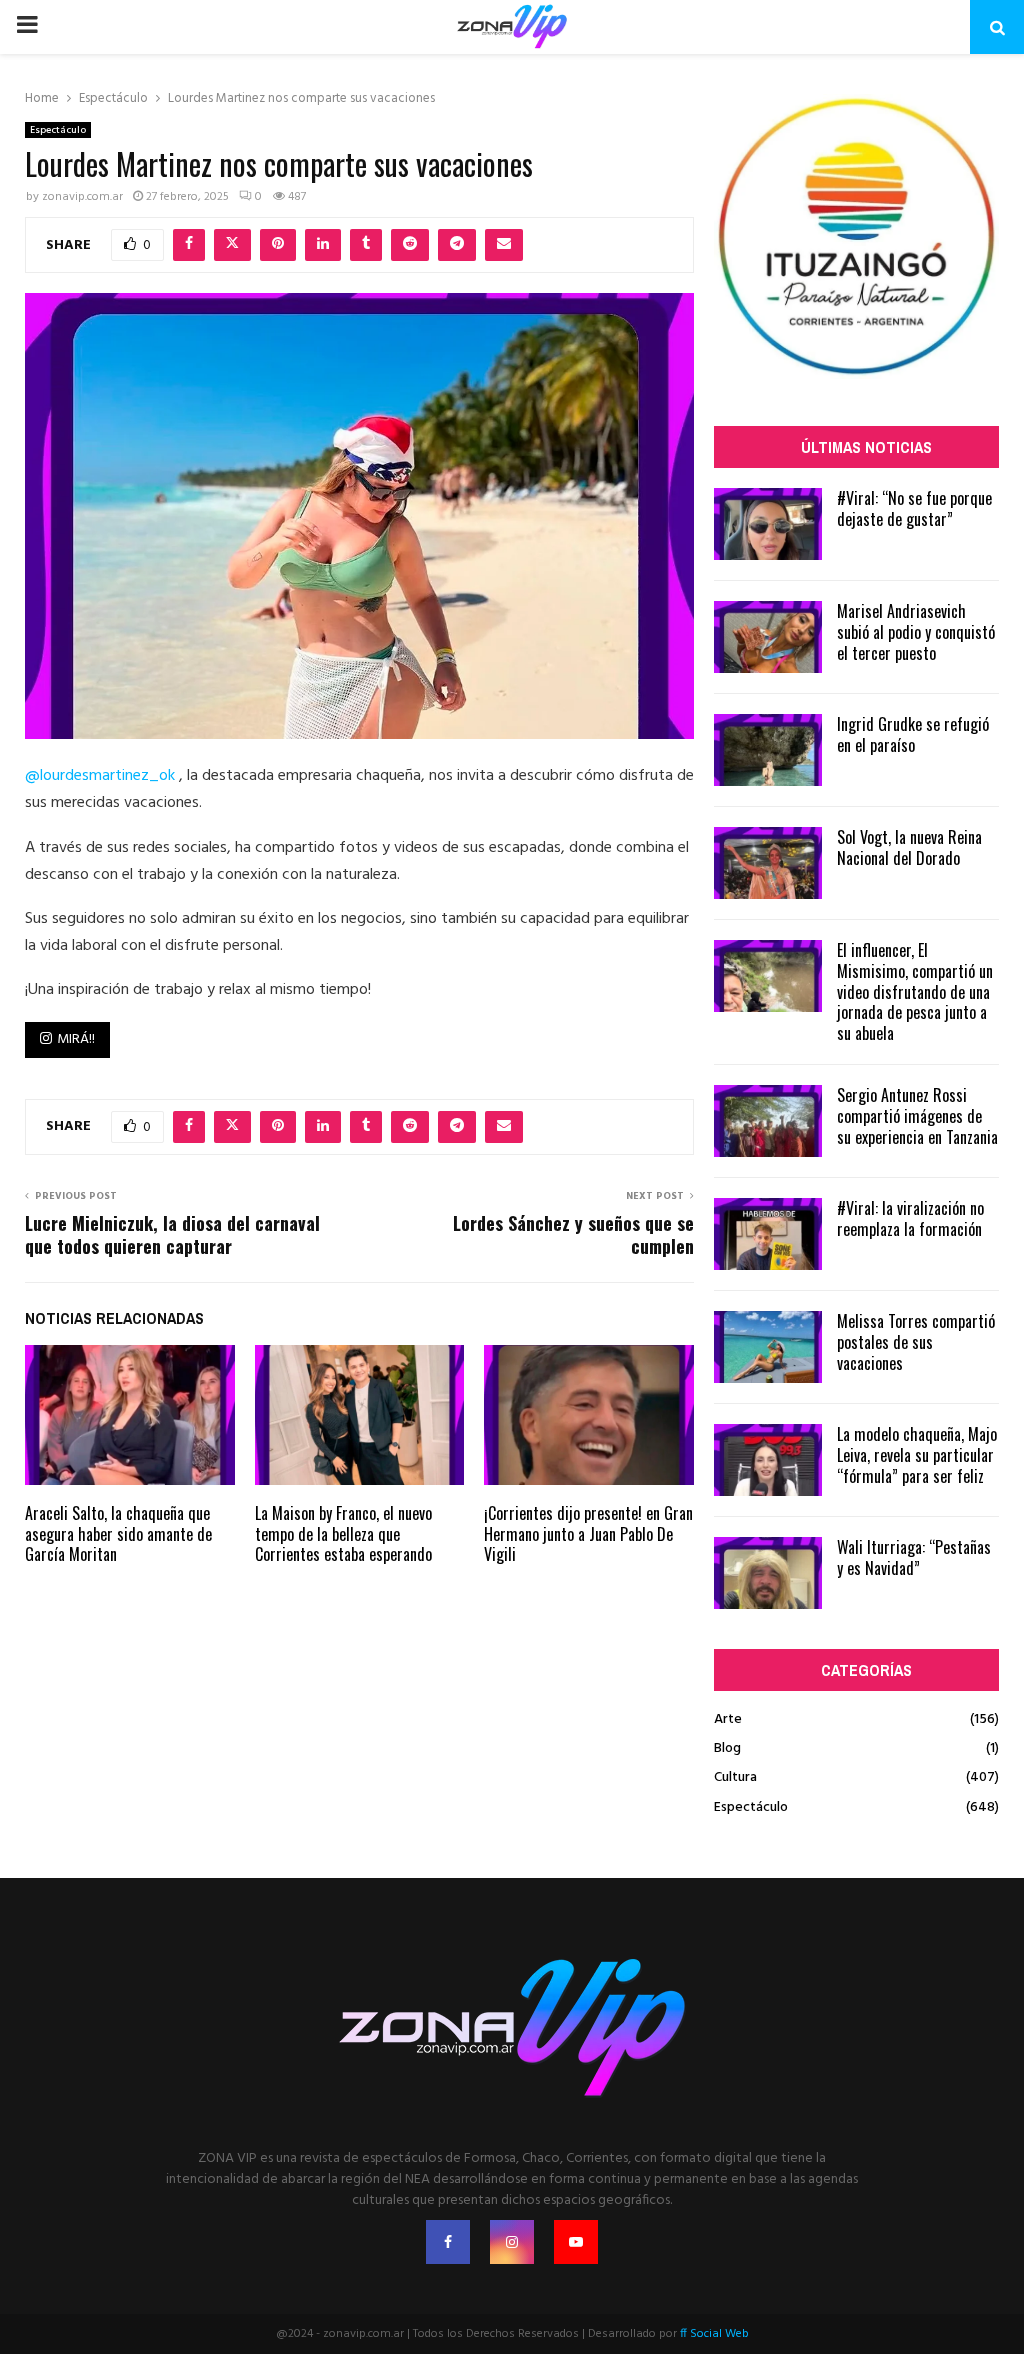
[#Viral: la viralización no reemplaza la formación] (768, 1234)
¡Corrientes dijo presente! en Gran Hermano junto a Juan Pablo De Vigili (588, 1534)
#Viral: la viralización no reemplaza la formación (910, 1218)
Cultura (735, 1777)
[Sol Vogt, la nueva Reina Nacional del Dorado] (768, 863)
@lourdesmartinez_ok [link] (100, 776)
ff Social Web (714, 2334)
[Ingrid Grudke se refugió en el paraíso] (768, 750)
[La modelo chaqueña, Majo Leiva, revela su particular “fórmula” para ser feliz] (768, 1460)
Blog (727, 1748)
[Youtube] (576, 2242)
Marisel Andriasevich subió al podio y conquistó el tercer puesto (916, 632)
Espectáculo (58, 130)
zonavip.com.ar (82, 197)
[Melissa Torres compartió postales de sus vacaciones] (768, 1347)
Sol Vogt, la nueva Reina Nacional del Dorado (909, 847)
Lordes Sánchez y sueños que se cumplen (573, 1235)
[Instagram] (512, 2242)
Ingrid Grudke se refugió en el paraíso (913, 734)
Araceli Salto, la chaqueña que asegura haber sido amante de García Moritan (118, 1534)
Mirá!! (76, 1039)
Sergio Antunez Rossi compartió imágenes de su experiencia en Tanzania (917, 1116)
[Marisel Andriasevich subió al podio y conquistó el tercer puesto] (768, 637)
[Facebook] (448, 2242)
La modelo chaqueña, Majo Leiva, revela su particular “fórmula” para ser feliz (917, 1455)
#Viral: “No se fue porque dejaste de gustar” (914, 508)
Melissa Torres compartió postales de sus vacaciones (916, 1342)
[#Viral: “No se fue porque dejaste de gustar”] (768, 524)
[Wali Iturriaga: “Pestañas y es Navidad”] (768, 1573)
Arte (728, 1719)
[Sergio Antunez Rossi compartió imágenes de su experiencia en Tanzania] (768, 1121)
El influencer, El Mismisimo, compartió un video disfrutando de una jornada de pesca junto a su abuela (915, 991)
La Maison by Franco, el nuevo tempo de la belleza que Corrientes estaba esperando (343, 1534)
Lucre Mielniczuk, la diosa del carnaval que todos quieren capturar (172, 1235)
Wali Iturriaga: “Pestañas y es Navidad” (914, 1557)
